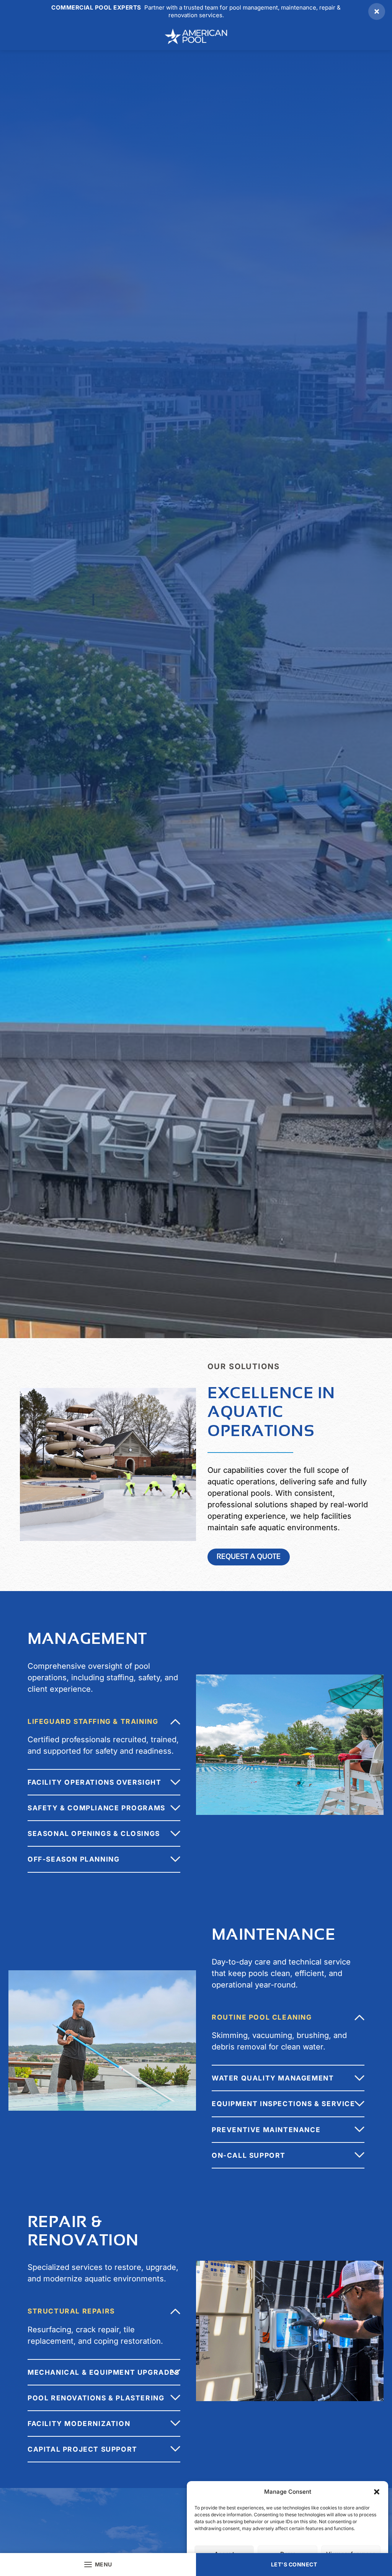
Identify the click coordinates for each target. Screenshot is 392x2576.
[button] (377, 2492)
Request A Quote (249, 1556)
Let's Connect (294, 2564)
